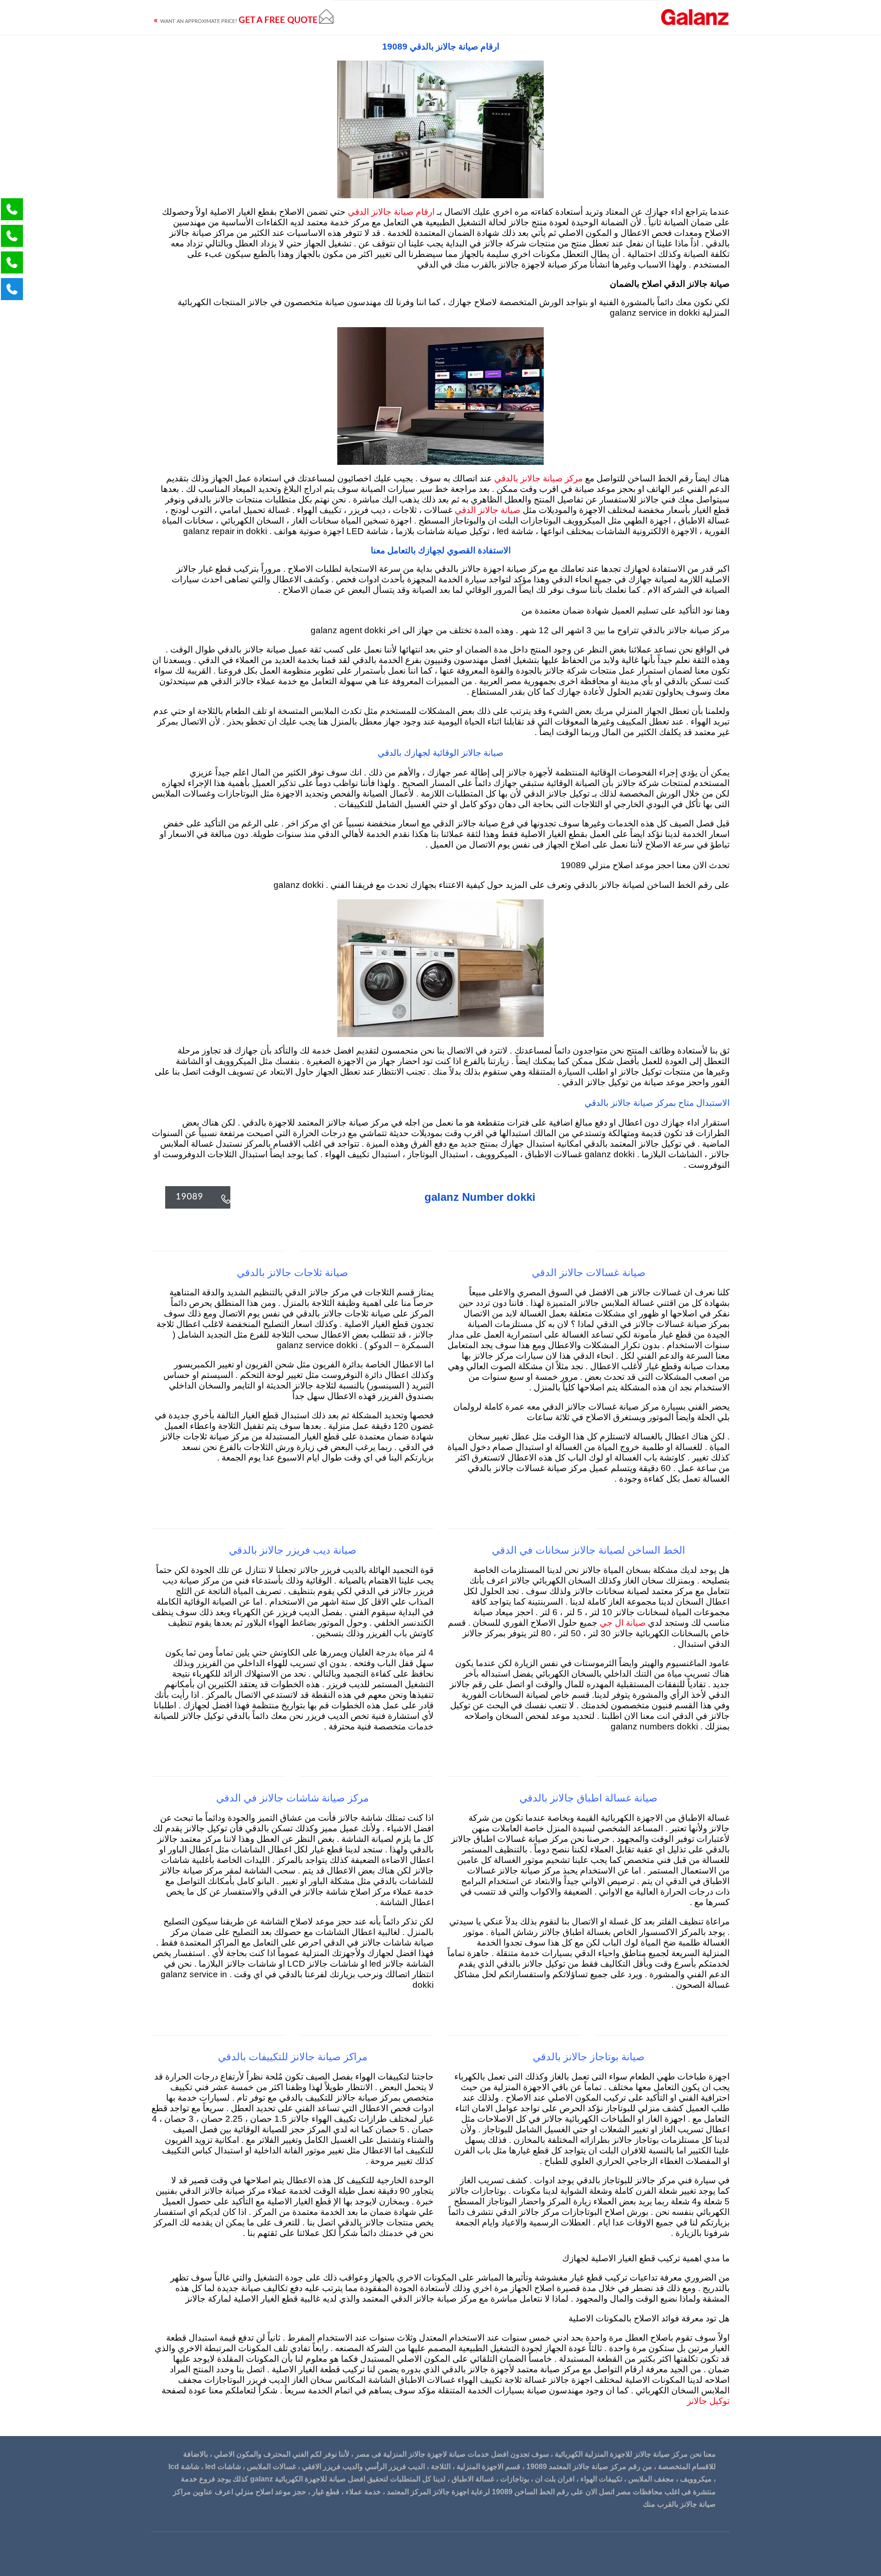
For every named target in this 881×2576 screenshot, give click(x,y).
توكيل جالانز (708, 2401)
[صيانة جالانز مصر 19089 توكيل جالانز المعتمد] (695, 17)
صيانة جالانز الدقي (486, 510)
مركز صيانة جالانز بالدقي (537, 479)
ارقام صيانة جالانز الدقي (390, 212)
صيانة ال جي (623, 1623)
